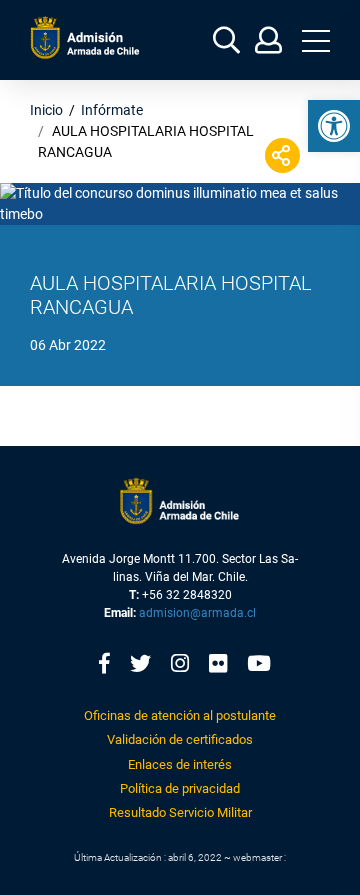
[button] (334, 126)
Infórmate (112, 110)
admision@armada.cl (197, 613)
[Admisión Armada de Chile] (85, 37)
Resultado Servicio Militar (180, 812)
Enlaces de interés (180, 764)
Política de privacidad (180, 788)
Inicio (46, 110)
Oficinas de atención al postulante (180, 715)
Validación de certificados (180, 739)
